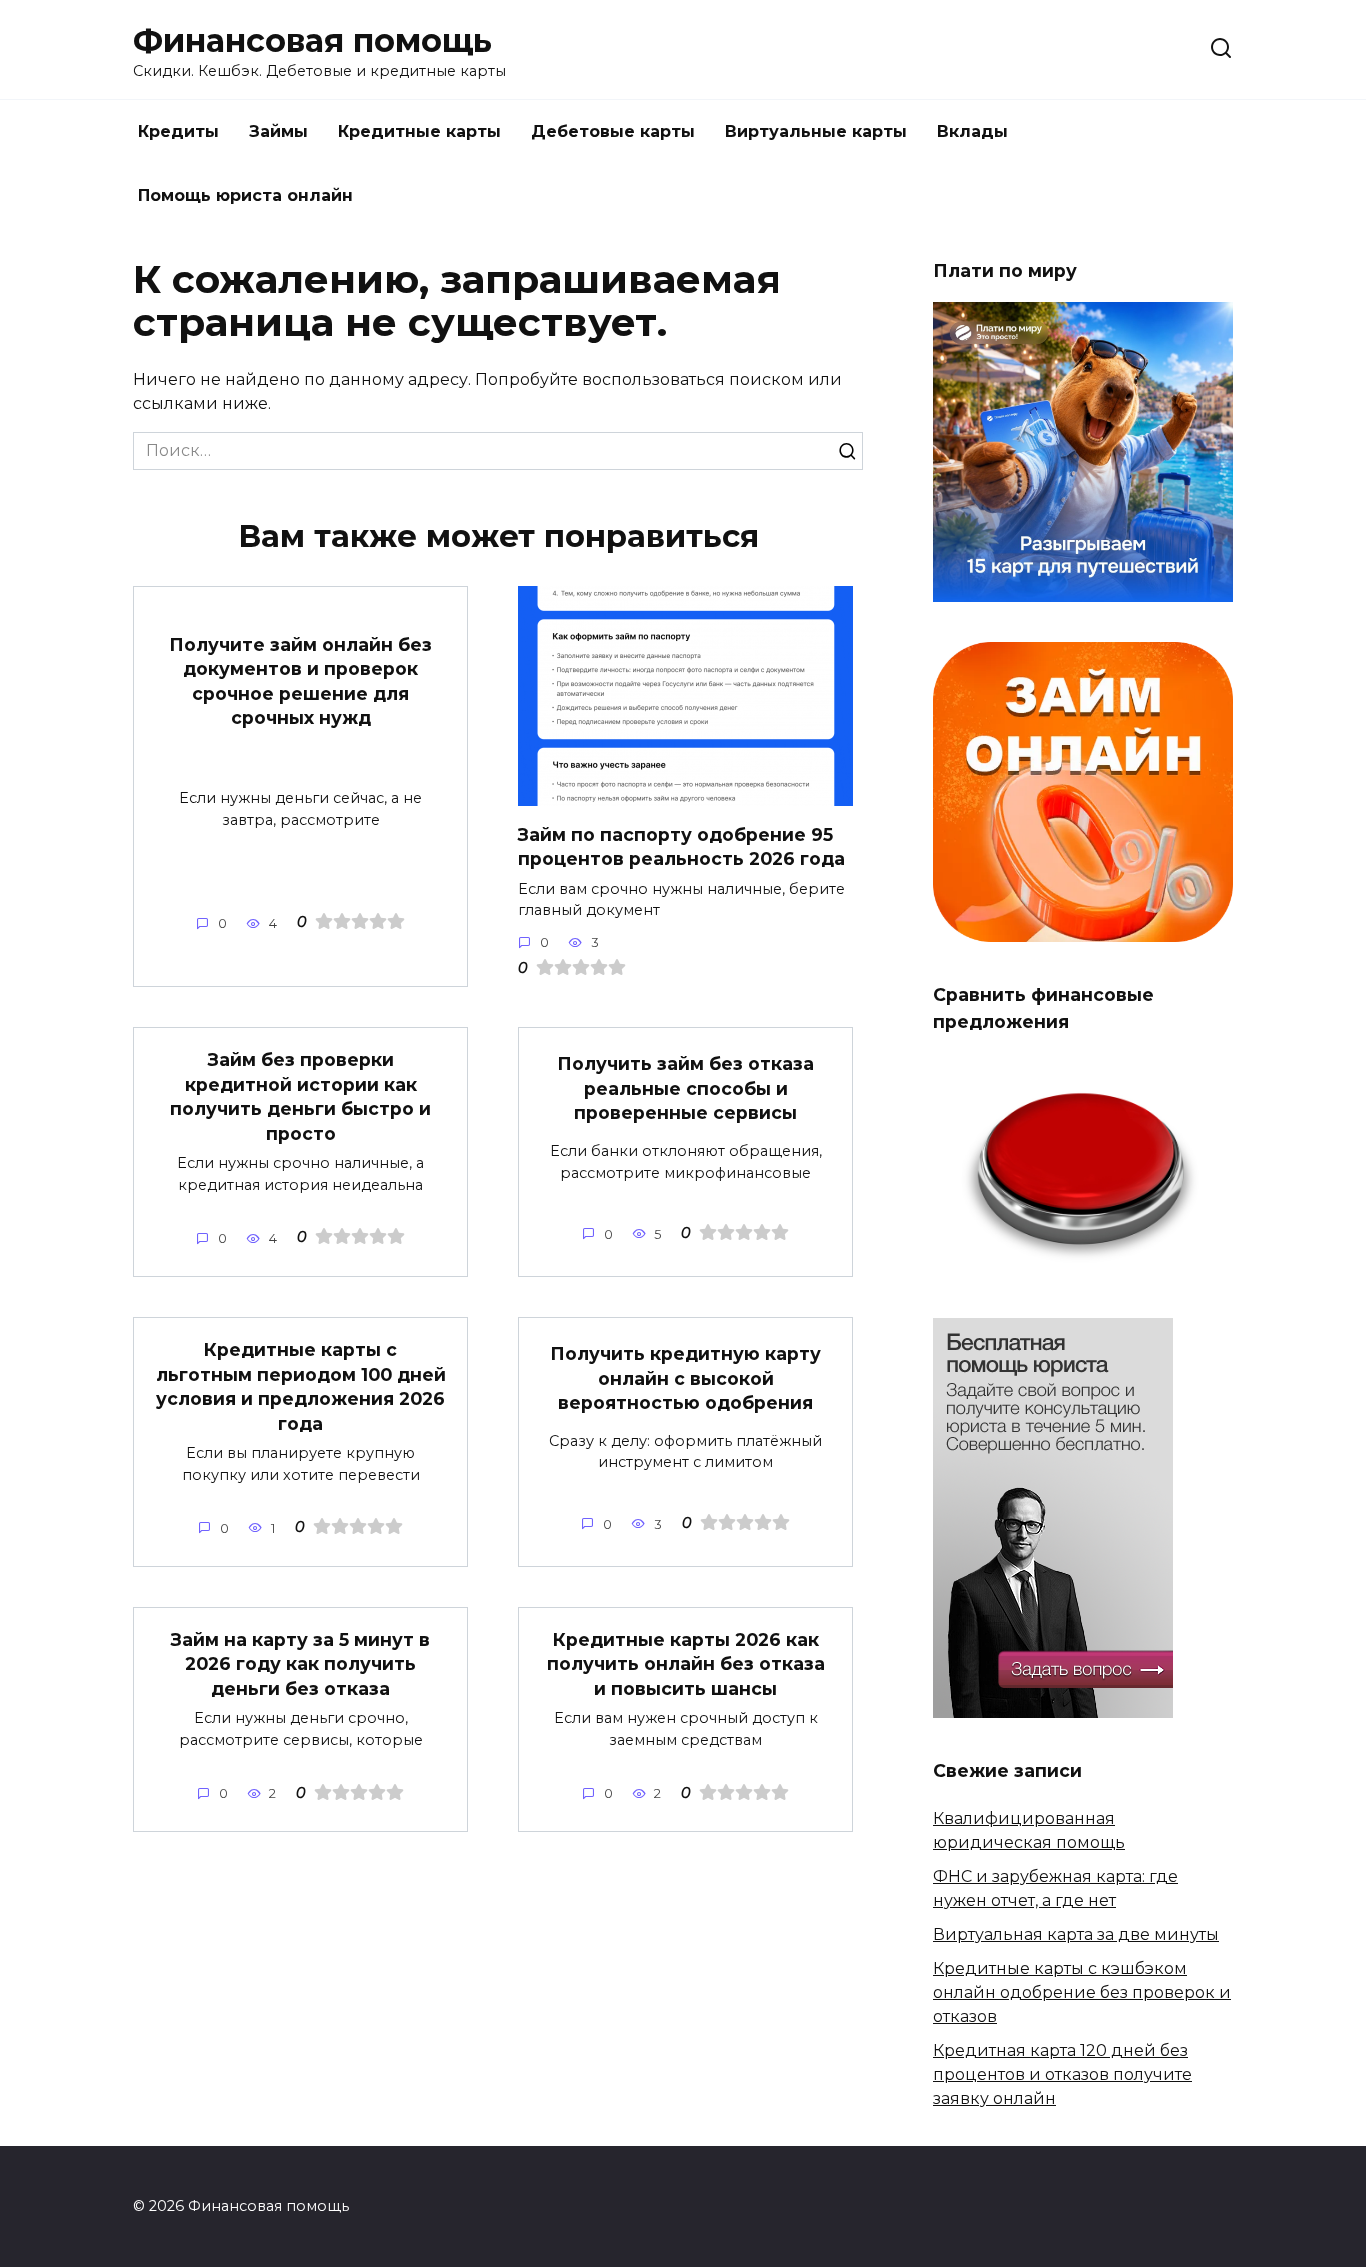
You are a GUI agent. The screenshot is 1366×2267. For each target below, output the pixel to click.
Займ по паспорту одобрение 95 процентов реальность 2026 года (681, 846)
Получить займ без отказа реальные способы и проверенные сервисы (685, 1088)
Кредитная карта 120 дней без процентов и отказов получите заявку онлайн (1062, 2074)
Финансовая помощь (312, 40)
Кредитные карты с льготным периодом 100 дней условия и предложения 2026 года (301, 1386)
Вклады (972, 131)
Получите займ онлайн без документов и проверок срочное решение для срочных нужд (300, 680)
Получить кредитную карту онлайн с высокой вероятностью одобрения (685, 1378)
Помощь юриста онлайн (245, 195)
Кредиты (178, 131)
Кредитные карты (419, 131)
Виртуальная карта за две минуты (1076, 1934)
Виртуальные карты (816, 131)
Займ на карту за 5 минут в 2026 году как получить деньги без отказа (300, 1664)
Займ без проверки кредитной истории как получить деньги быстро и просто (300, 1096)
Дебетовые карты (613, 131)
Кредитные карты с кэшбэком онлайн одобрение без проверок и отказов (1082, 1992)
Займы (278, 131)
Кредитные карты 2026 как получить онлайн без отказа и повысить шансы (686, 1664)
